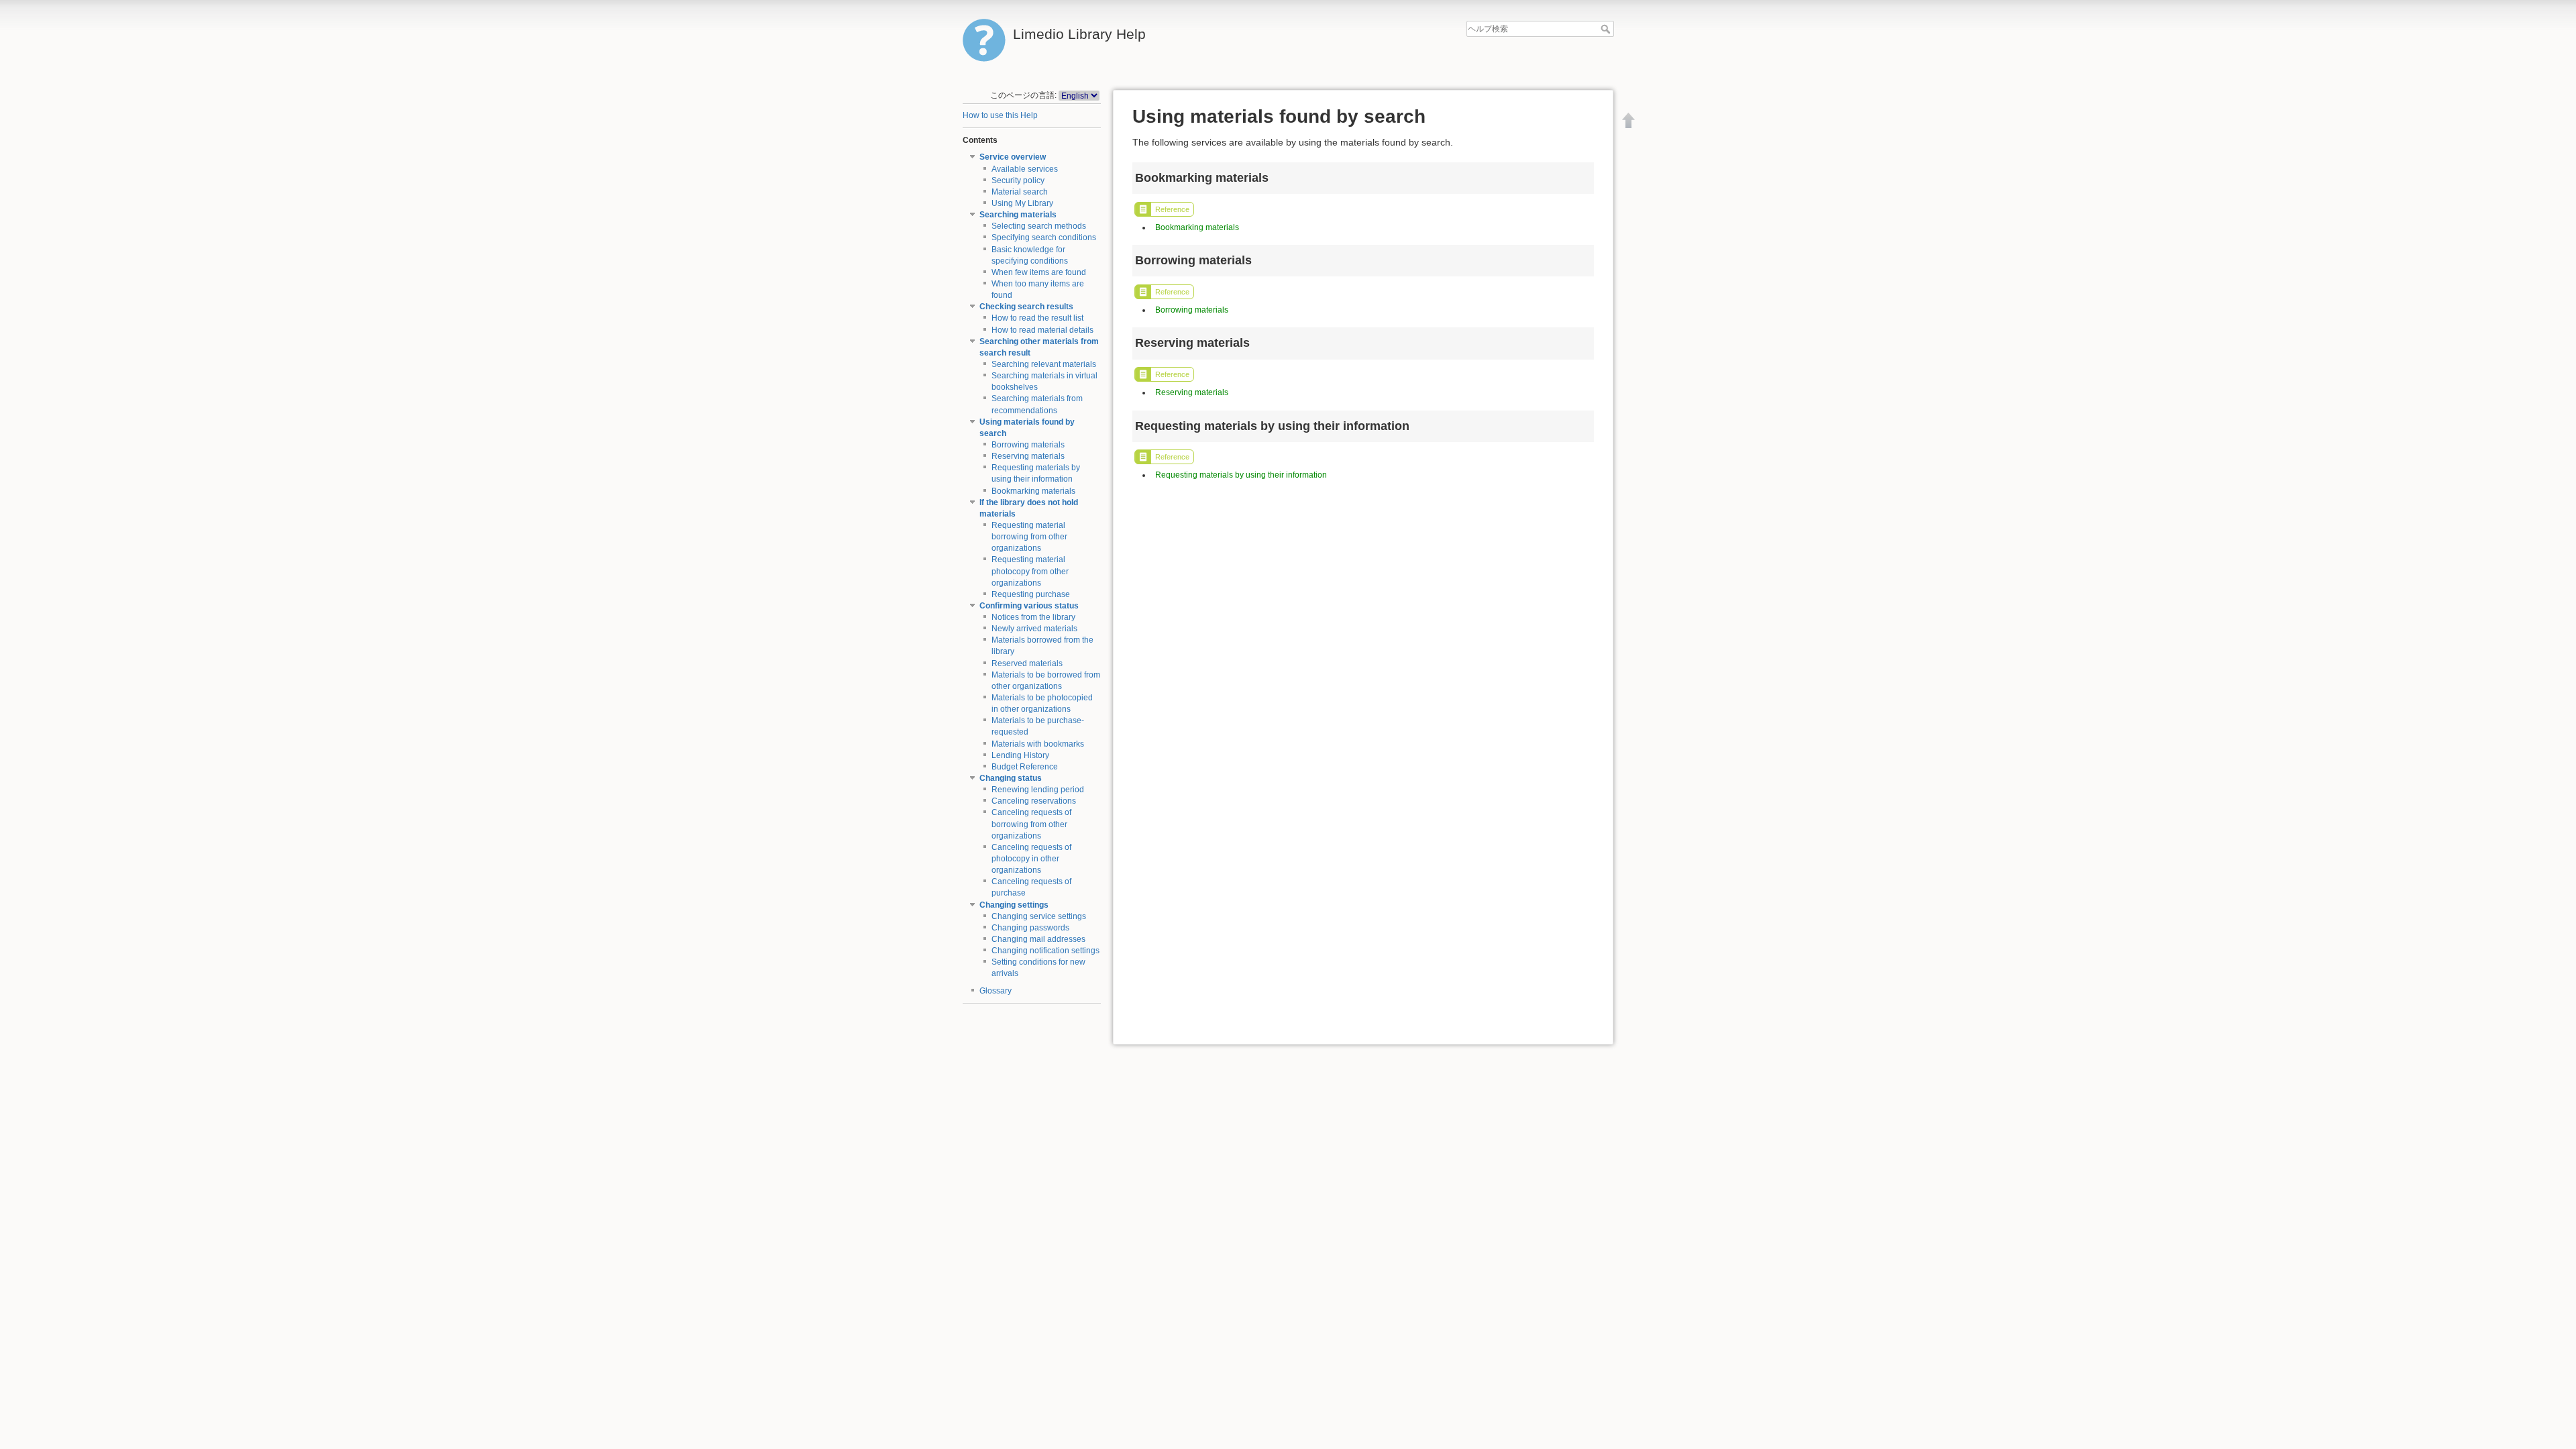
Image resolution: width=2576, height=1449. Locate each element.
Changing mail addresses (1038, 939)
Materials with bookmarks (1038, 744)
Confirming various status (1029, 606)
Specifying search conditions (1044, 237)
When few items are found (1039, 272)
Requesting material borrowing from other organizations (1029, 537)
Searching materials (1018, 215)
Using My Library (1022, 203)
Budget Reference (1025, 767)
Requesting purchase (1031, 594)
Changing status (1011, 778)
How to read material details (1042, 330)
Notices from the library (1033, 617)
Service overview (1013, 157)
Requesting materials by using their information (1241, 475)
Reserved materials (1027, 663)
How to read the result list (1037, 318)
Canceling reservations (1034, 801)
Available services (1025, 169)
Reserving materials (1028, 456)
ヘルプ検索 (1607, 29)
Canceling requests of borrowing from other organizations (1031, 824)
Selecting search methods (1039, 226)
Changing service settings (1039, 916)
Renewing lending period (1038, 790)
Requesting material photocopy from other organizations (1030, 571)
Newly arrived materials (1034, 629)
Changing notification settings (1045, 951)
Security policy (1018, 180)
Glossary (996, 991)
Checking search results (1026, 307)
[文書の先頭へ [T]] (1629, 120)
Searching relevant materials (1044, 364)
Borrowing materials (1028, 445)
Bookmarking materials (1033, 491)
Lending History (1020, 755)
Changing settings (1014, 905)
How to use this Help (1000, 115)
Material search (1020, 192)
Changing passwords (1030, 928)
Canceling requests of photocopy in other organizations (1031, 859)
